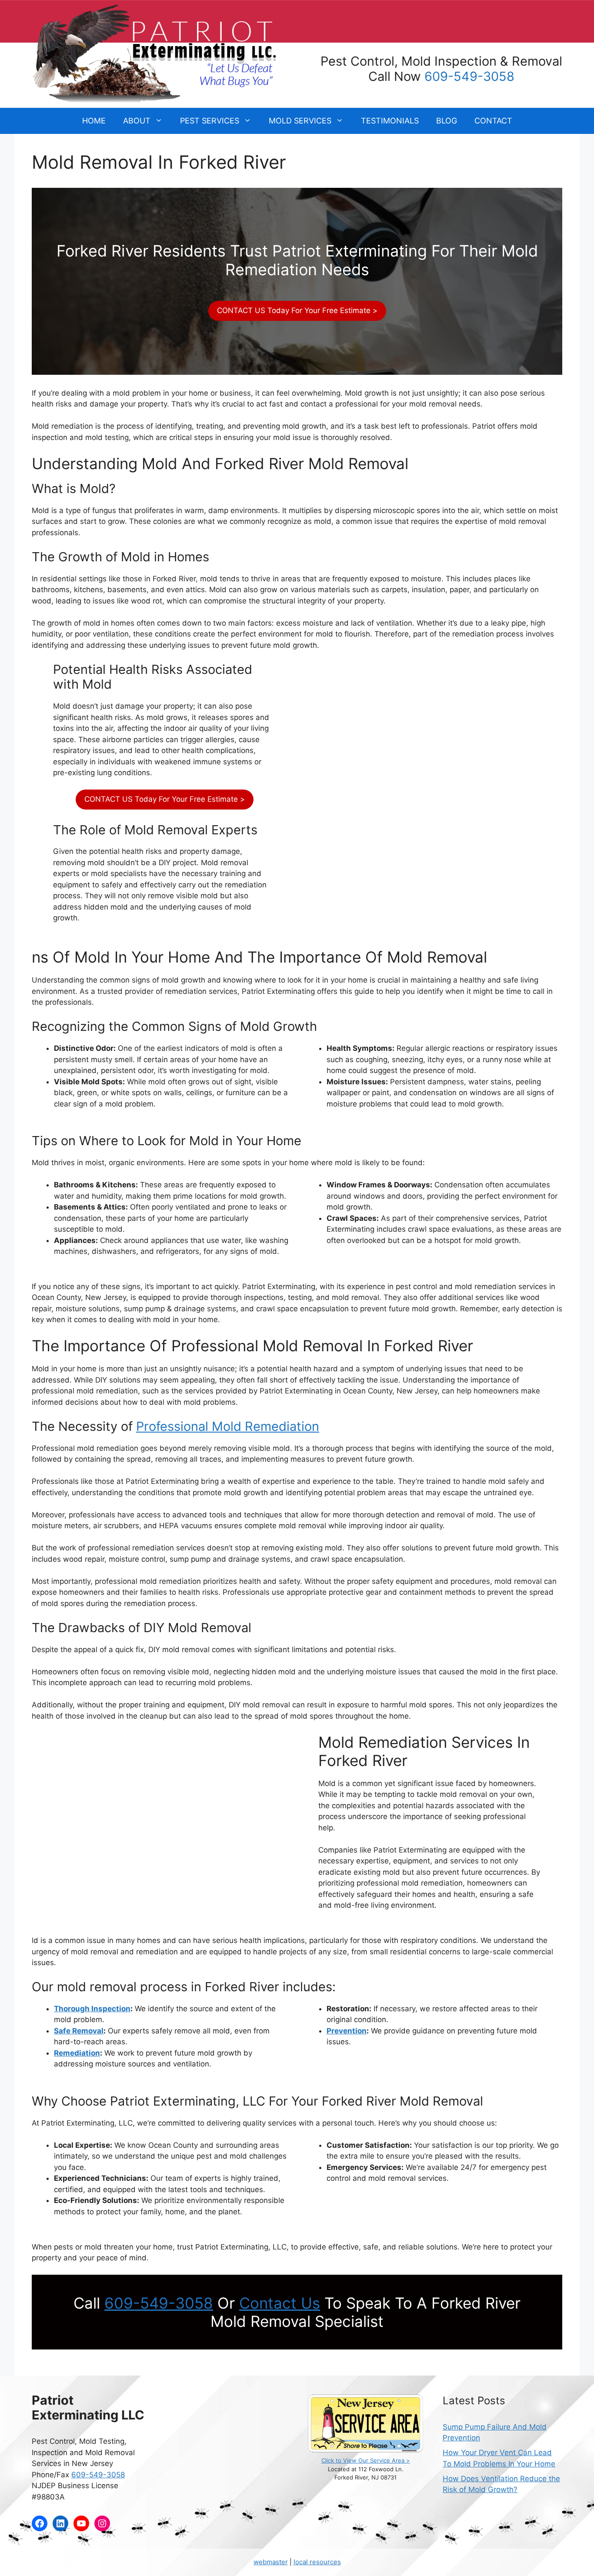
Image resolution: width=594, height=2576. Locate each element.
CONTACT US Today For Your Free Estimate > (297, 310)
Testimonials (390, 121)
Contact (493, 121)
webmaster (271, 2562)
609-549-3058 (469, 76)
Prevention (347, 2031)
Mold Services (300, 121)
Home (94, 121)
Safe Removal (79, 2031)
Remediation (77, 2053)
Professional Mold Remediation (228, 1426)
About (137, 121)
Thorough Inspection (92, 2009)
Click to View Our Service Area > (366, 2460)
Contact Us (280, 2303)
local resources (317, 2562)
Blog (447, 121)
